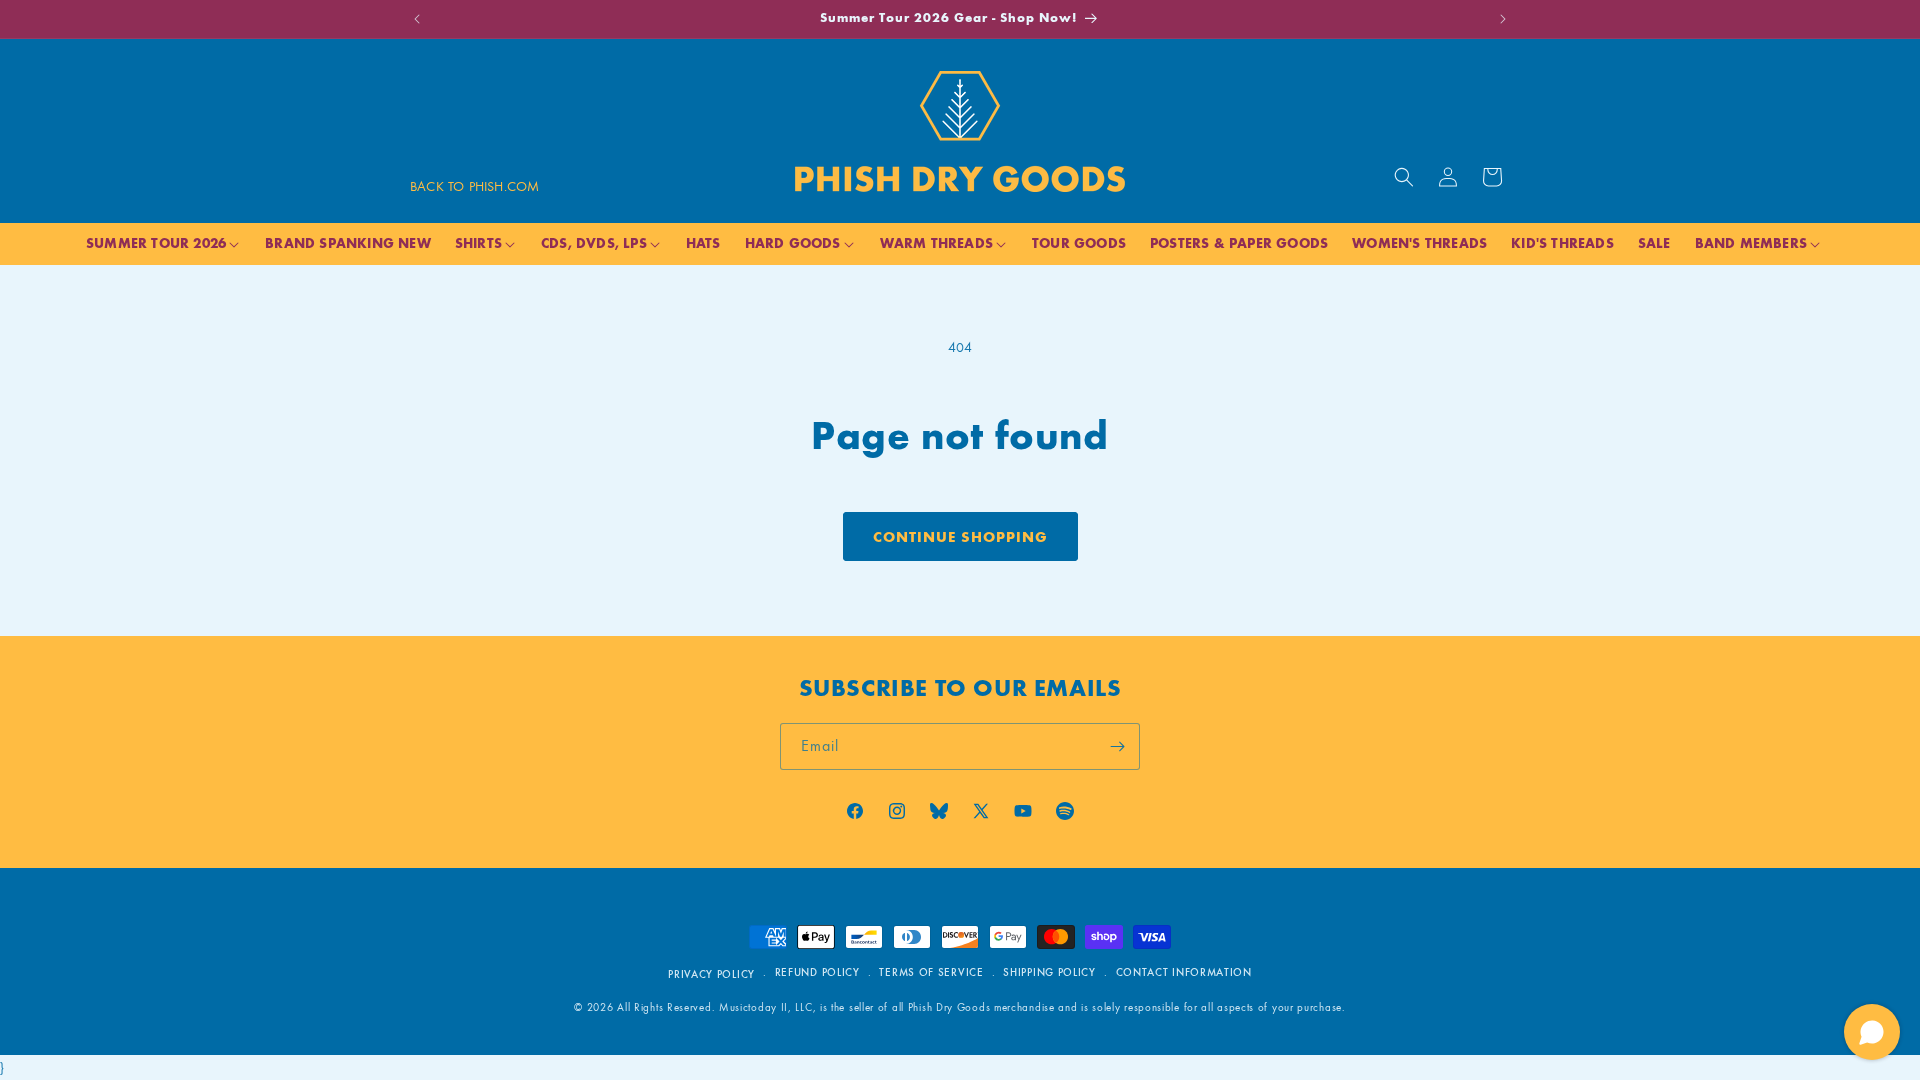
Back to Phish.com (474, 186)
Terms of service (931, 973)
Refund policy (817, 973)
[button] (1404, 177)
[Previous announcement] (417, 19)
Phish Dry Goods (949, 1008)
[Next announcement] (1503, 19)
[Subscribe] (1117, 746)
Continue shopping (960, 537)
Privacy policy (711, 974)
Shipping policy (1049, 973)
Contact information (1184, 973)
